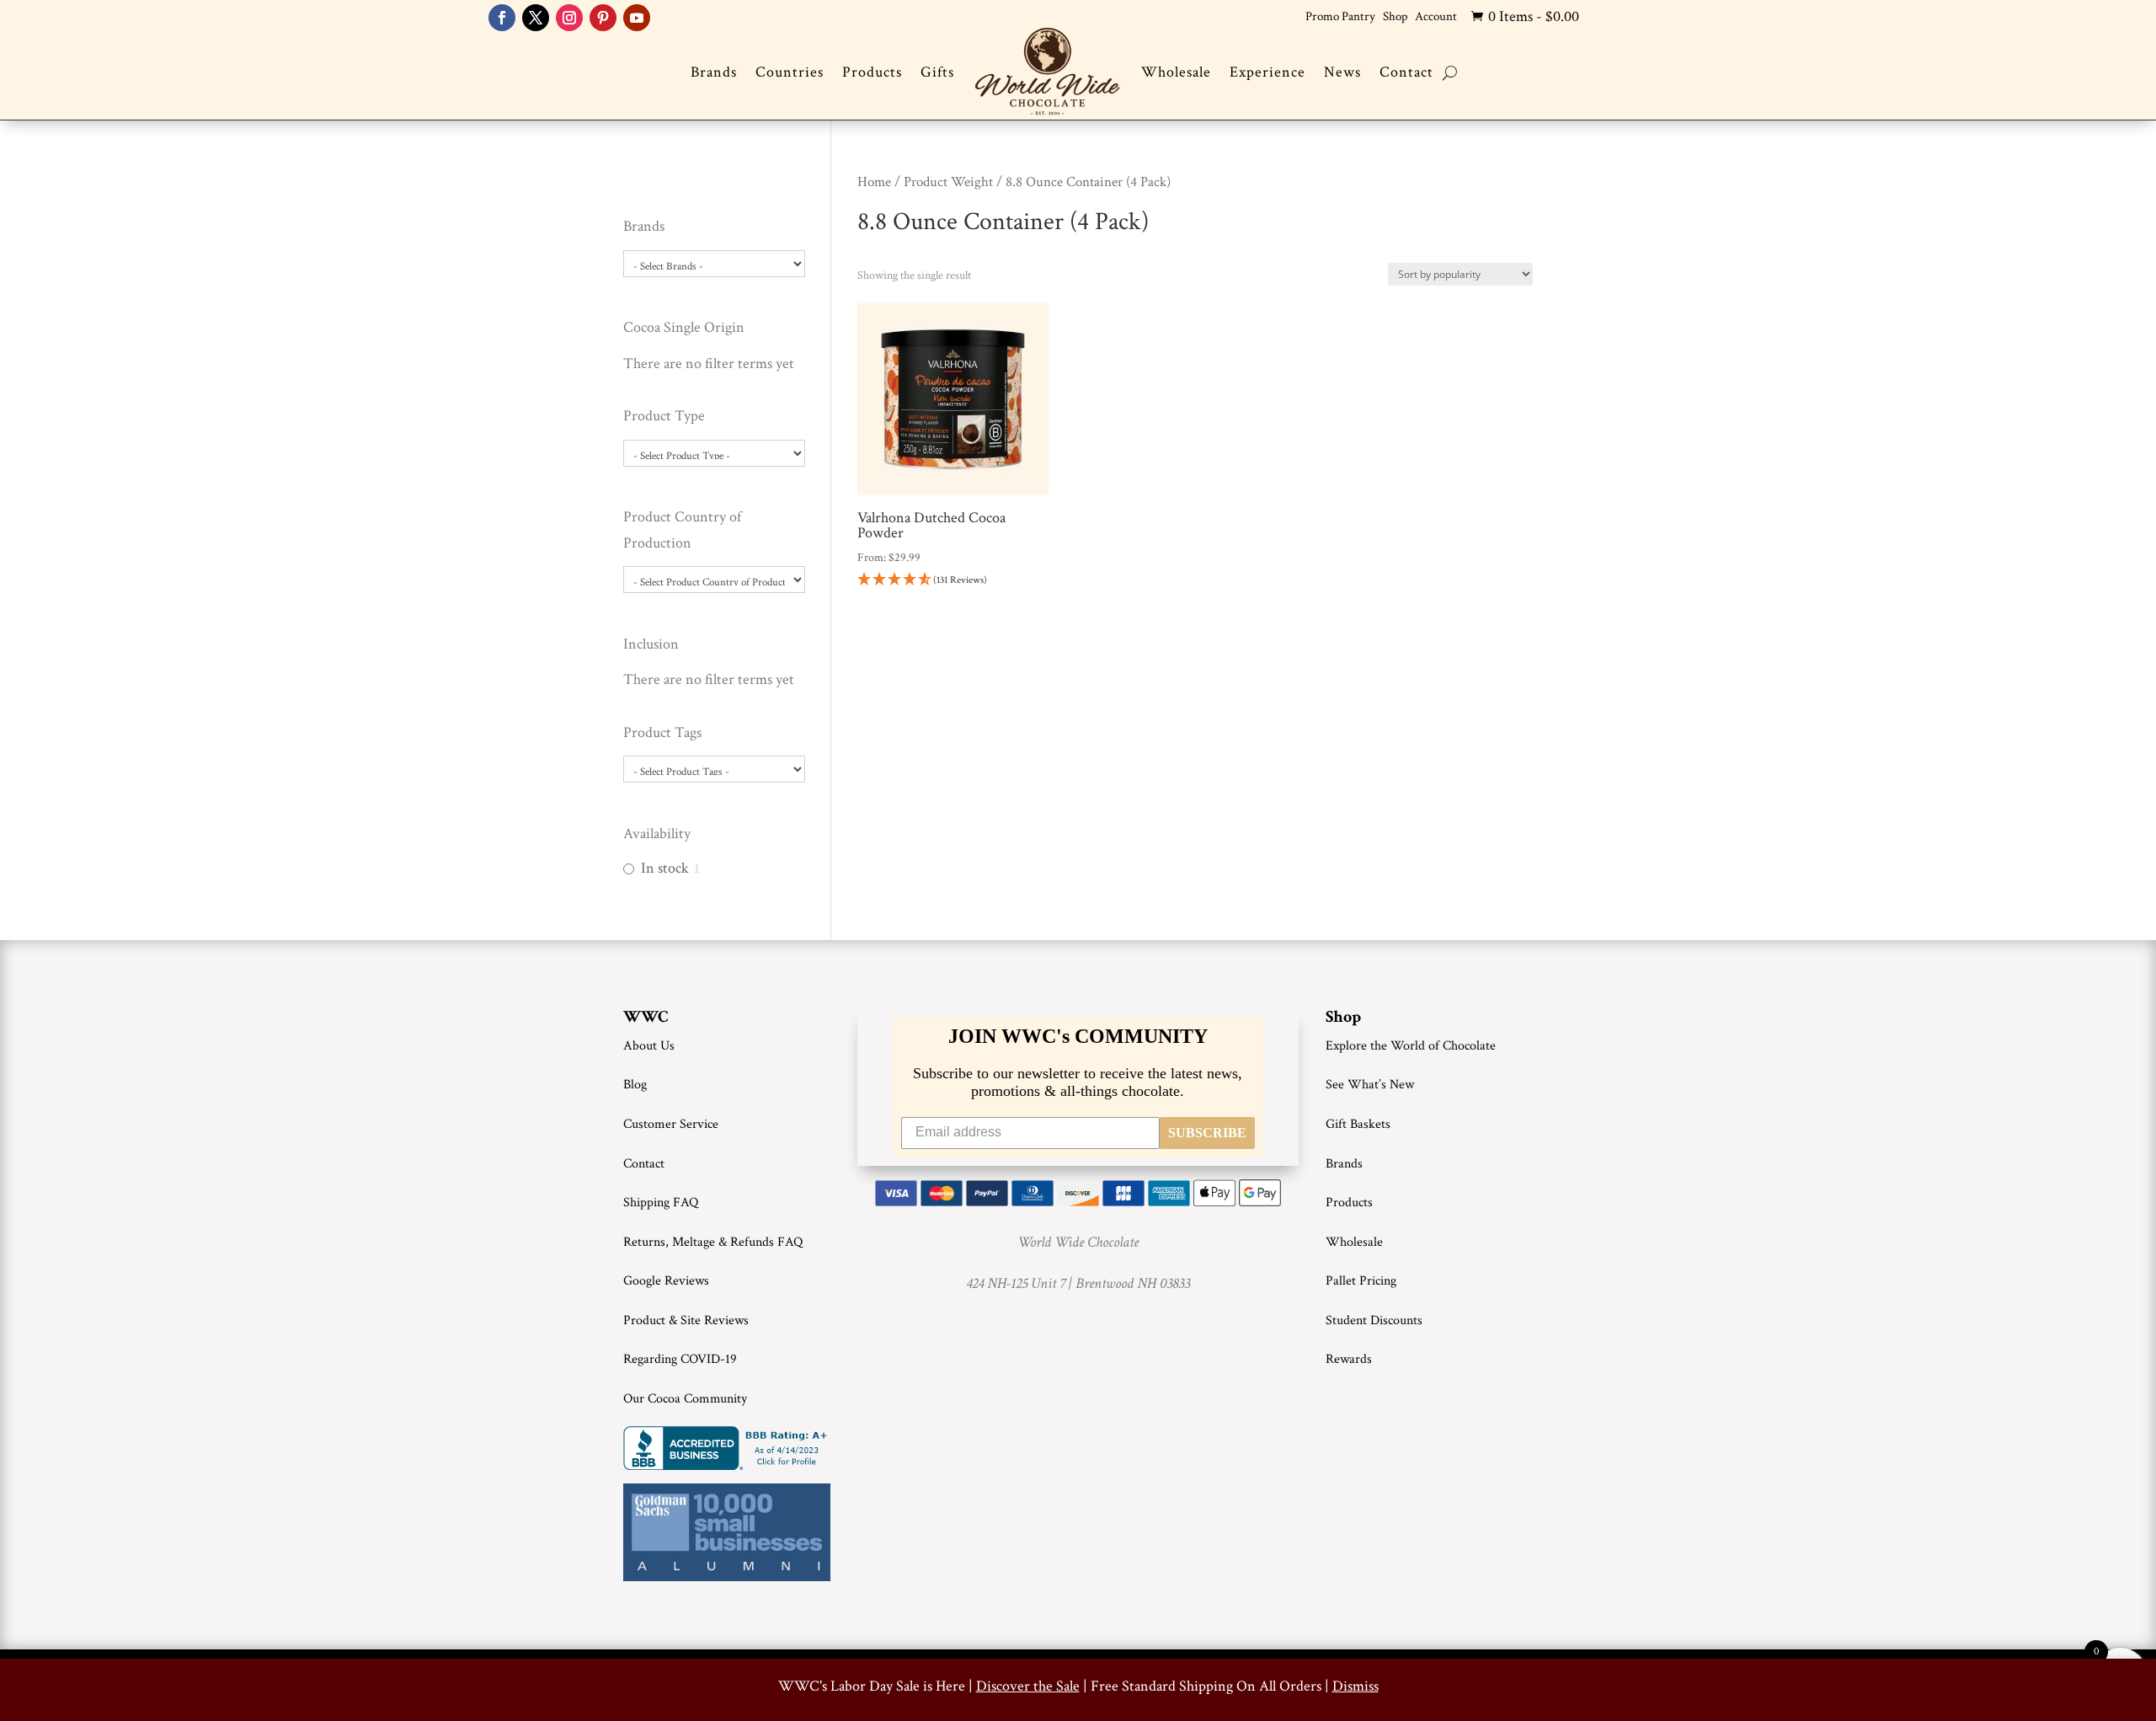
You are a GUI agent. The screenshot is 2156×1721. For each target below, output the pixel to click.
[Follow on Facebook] (502, 18)
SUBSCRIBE (1207, 1133)
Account (1436, 16)
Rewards (1349, 1359)
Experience (1267, 72)
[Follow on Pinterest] (603, 18)
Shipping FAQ (661, 1203)
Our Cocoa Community (685, 1399)
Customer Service (671, 1124)
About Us (649, 1046)
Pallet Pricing (1361, 1281)
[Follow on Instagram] (569, 18)
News (1342, 72)
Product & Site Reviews (686, 1320)
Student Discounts (1374, 1320)
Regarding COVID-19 (680, 1359)
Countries (790, 72)
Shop (1395, 16)
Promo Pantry (1340, 16)
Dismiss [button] (1356, 1686)
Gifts (937, 72)
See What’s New (1370, 1085)
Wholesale (1176, 72)
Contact (1406, 72)
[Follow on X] (536, 18)
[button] (953, 581)
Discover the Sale (1028, 1686)
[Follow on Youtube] (637, 18)
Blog (635, 1085)
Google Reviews (666, 1281)
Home (874, 182)
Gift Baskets (1358, 1124)
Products (872, 72)
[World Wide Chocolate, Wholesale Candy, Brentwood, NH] (728, 1448)
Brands (714, 72)
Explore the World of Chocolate (1411, 1046)
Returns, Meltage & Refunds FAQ (713, 1242)
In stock (665, 868)
